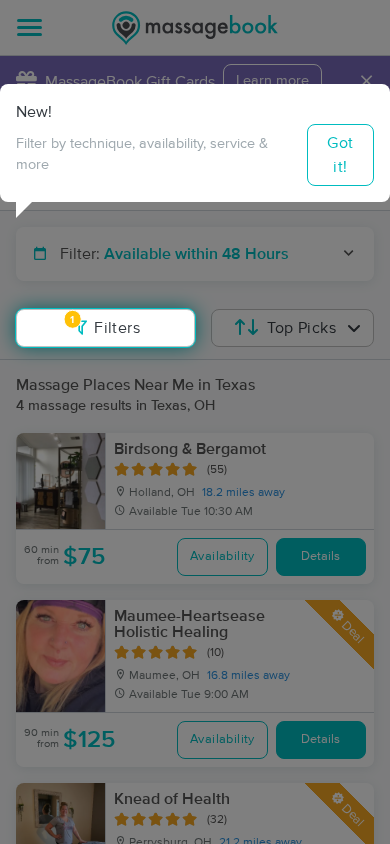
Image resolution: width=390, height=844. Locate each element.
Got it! (340, 155)
